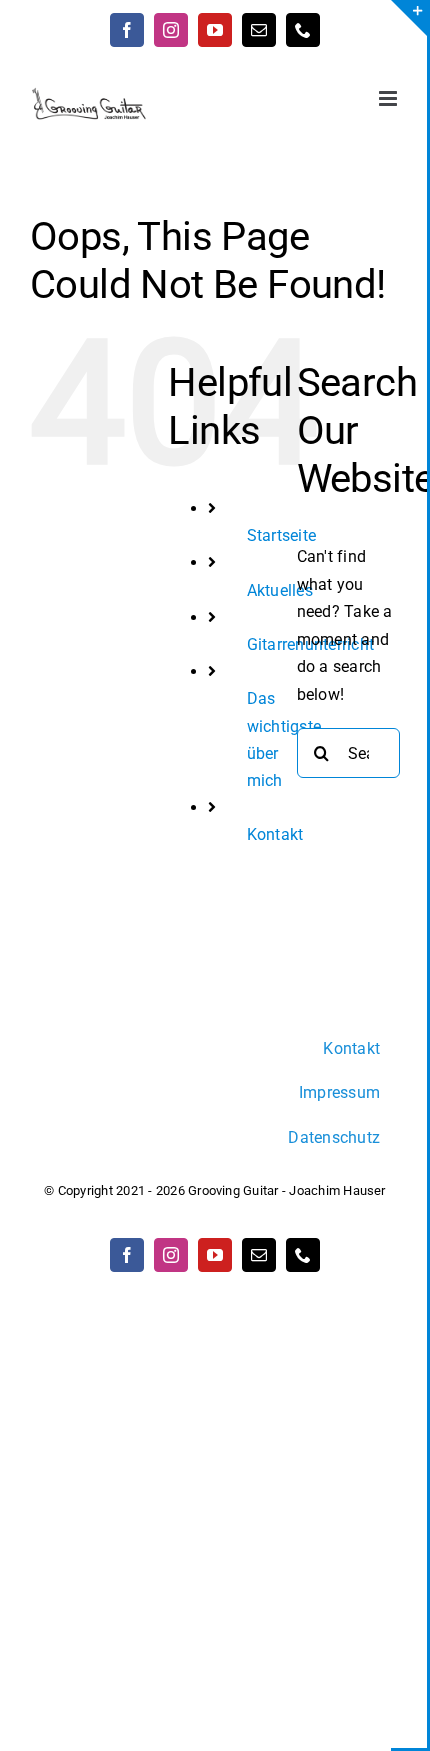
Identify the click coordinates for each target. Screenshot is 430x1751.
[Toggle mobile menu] (389, 98)
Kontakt (275, 834)
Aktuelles (280, 590)
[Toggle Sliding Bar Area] (409, 18)
